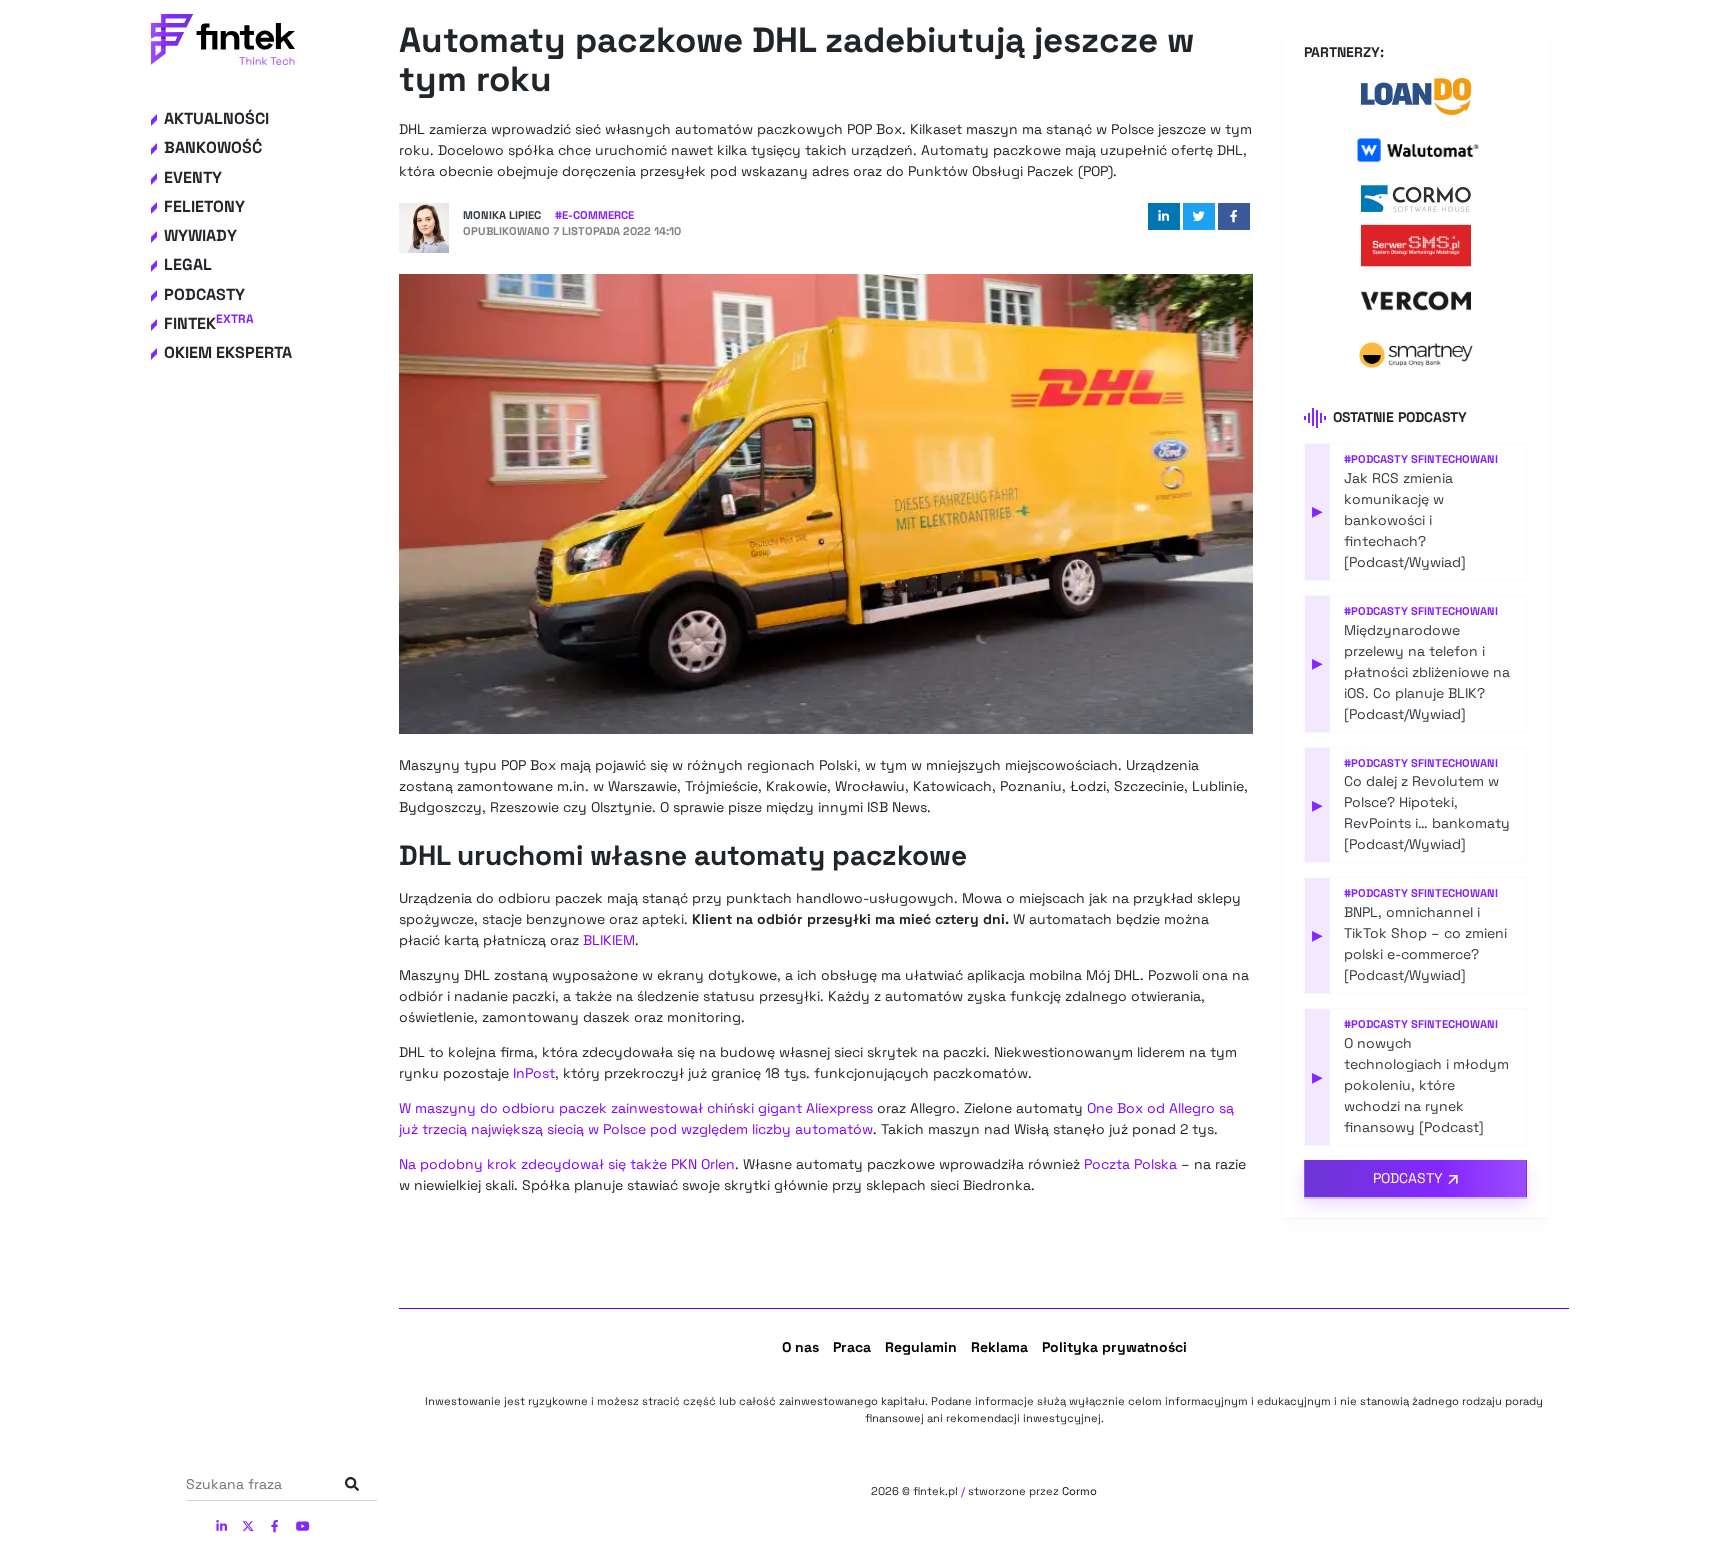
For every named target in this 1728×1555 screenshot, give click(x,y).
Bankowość (213, 147)
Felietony (204, 206)
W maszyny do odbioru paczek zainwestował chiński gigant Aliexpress (636, 1108)
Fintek (209, 323)
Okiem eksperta (228, 352)
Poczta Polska (1130, 1164)
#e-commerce (594, 215)
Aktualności (216, 118)
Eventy (193, 177)
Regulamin (921, 1347)
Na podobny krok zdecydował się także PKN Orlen (567, 1164)
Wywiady (200, 235)
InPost (534, 1073)
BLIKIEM (609, 940)
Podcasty (204, 294)
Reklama (999, 1347)
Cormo (1079, 1491)
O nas (800, 1347)
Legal (188, 264)
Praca (852, 1347)
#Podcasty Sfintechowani (1421, 459)
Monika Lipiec (502, 215)
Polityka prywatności (1114, 1347)
